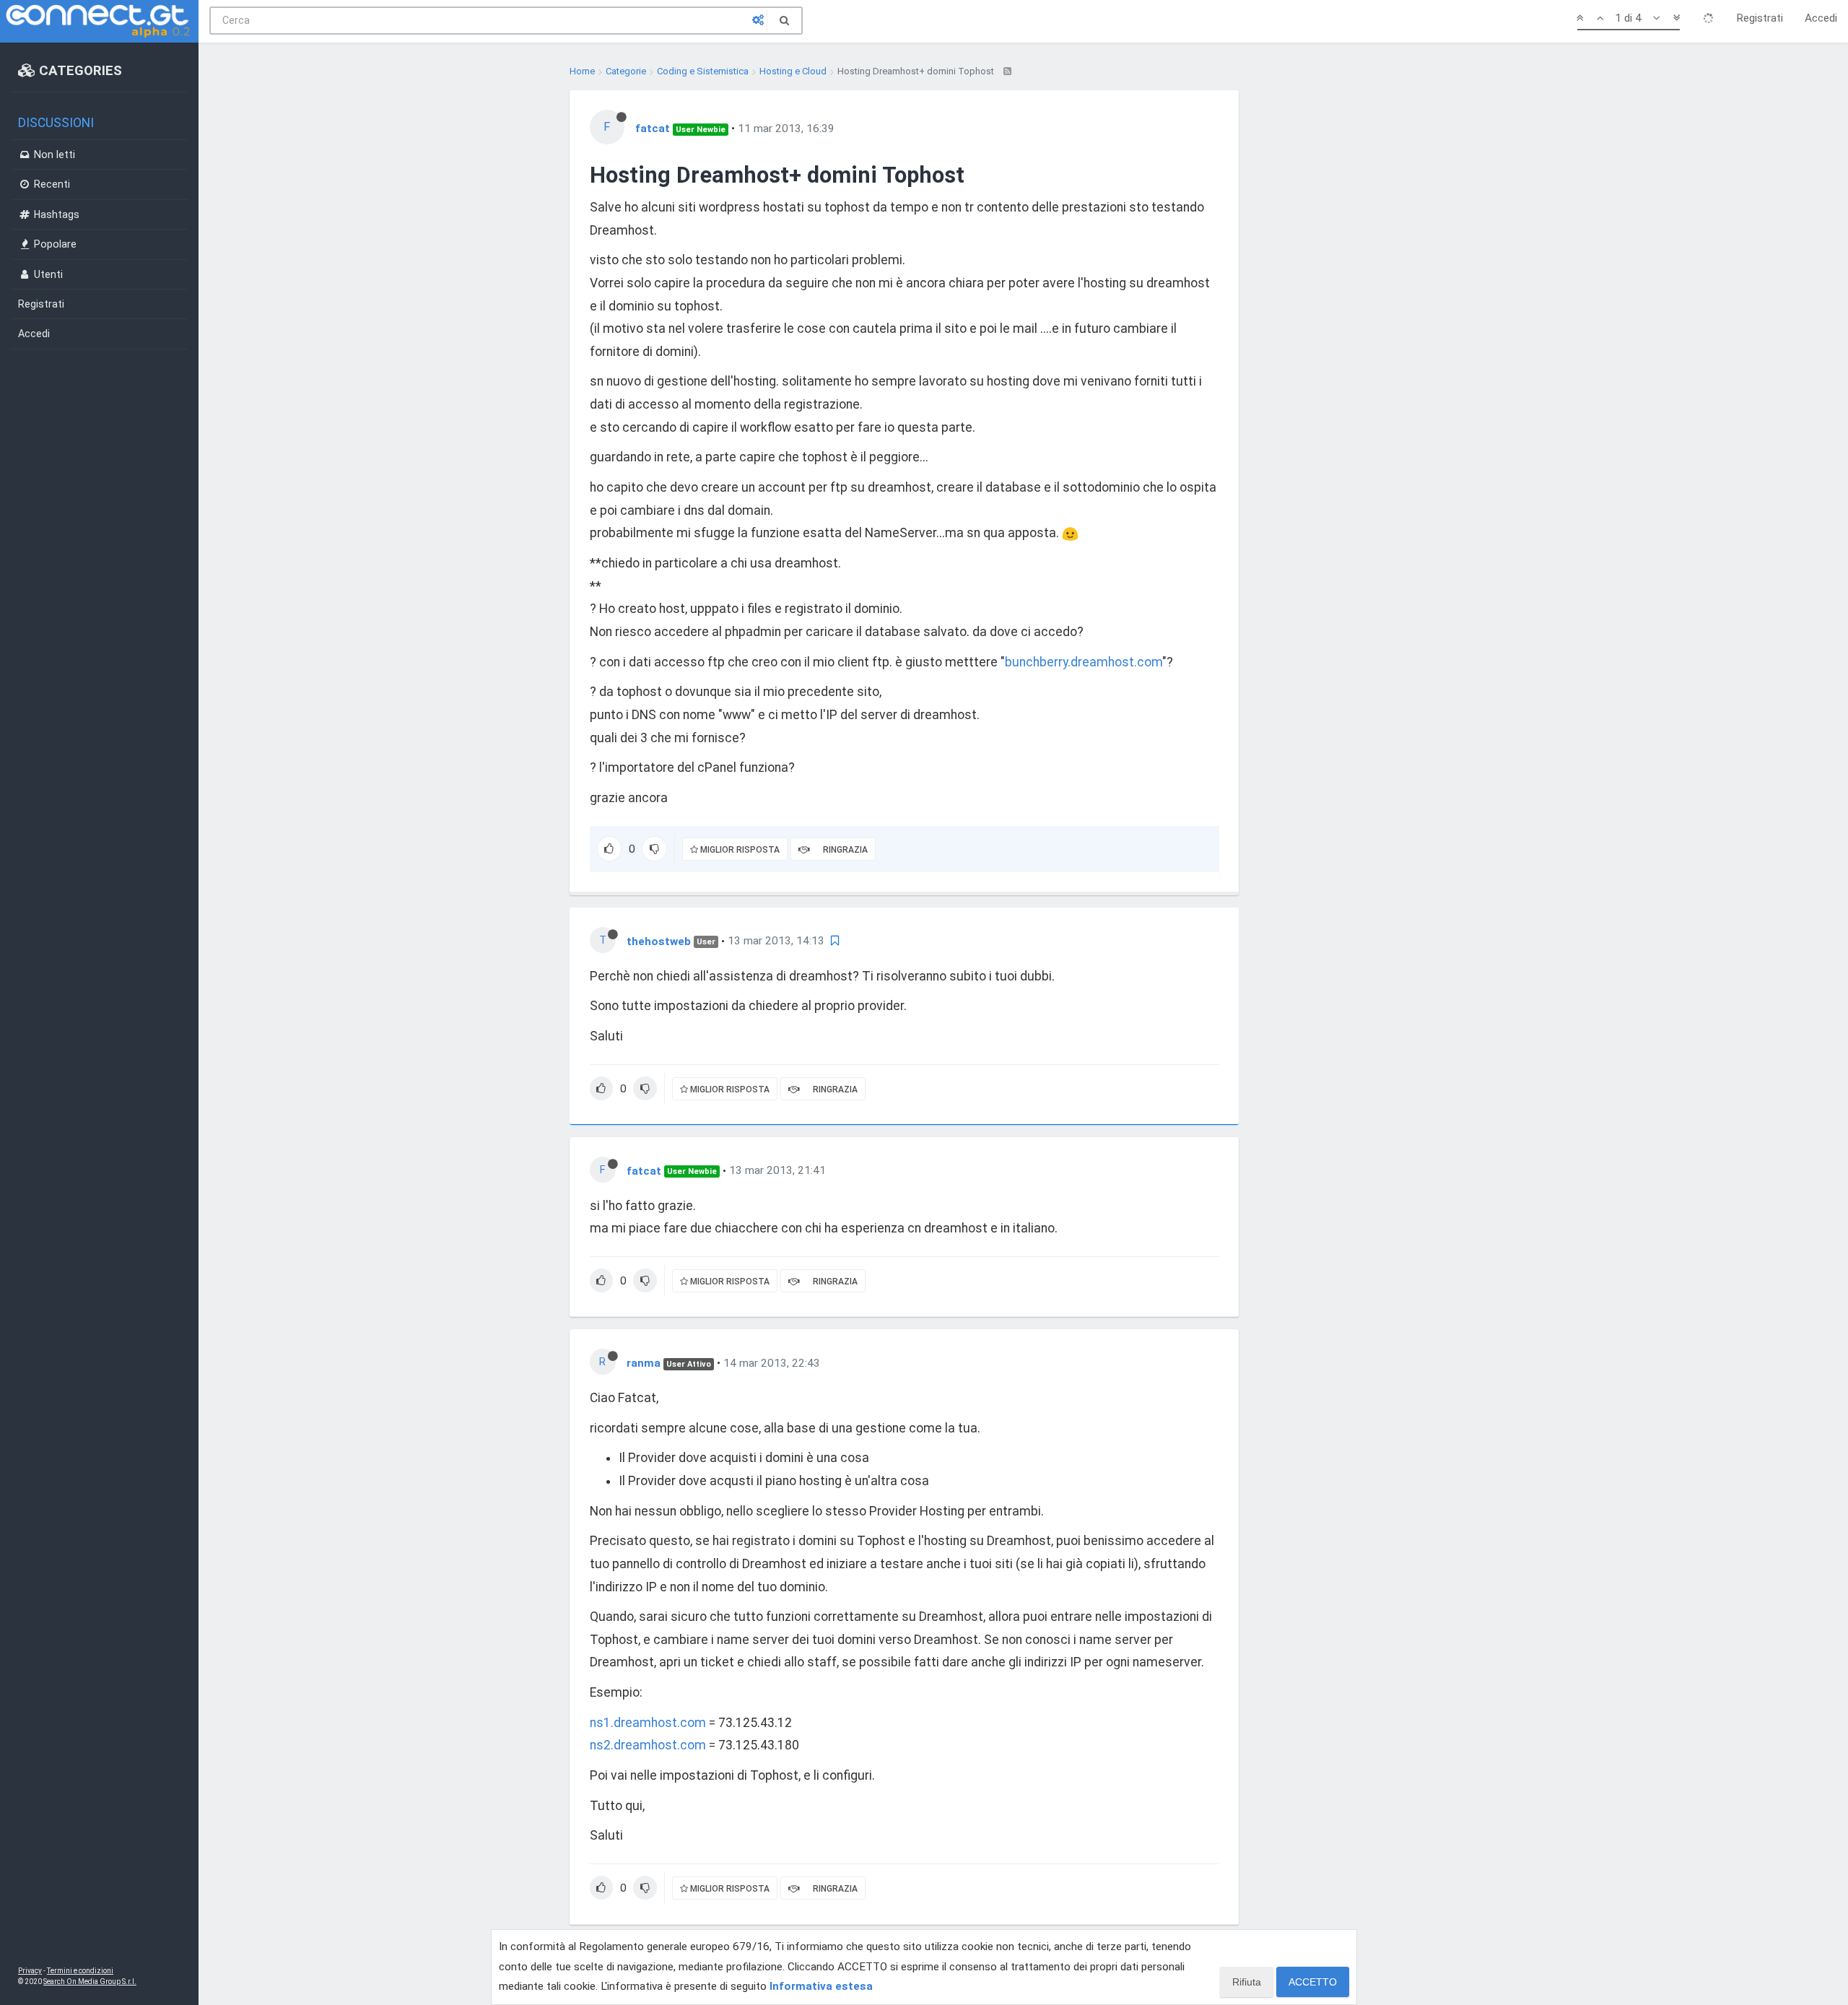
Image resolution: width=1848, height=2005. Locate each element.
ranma (644, 1363)
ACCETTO (1313, 1982)
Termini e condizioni (80, 1971)
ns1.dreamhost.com (648, 1723)
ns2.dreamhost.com (648, 1745)
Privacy (30, 1971)
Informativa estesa (821, 1986)
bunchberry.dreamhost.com (1084, 662)
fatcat (653, 129)
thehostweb (659, 941)
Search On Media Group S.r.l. (90, 1982)
